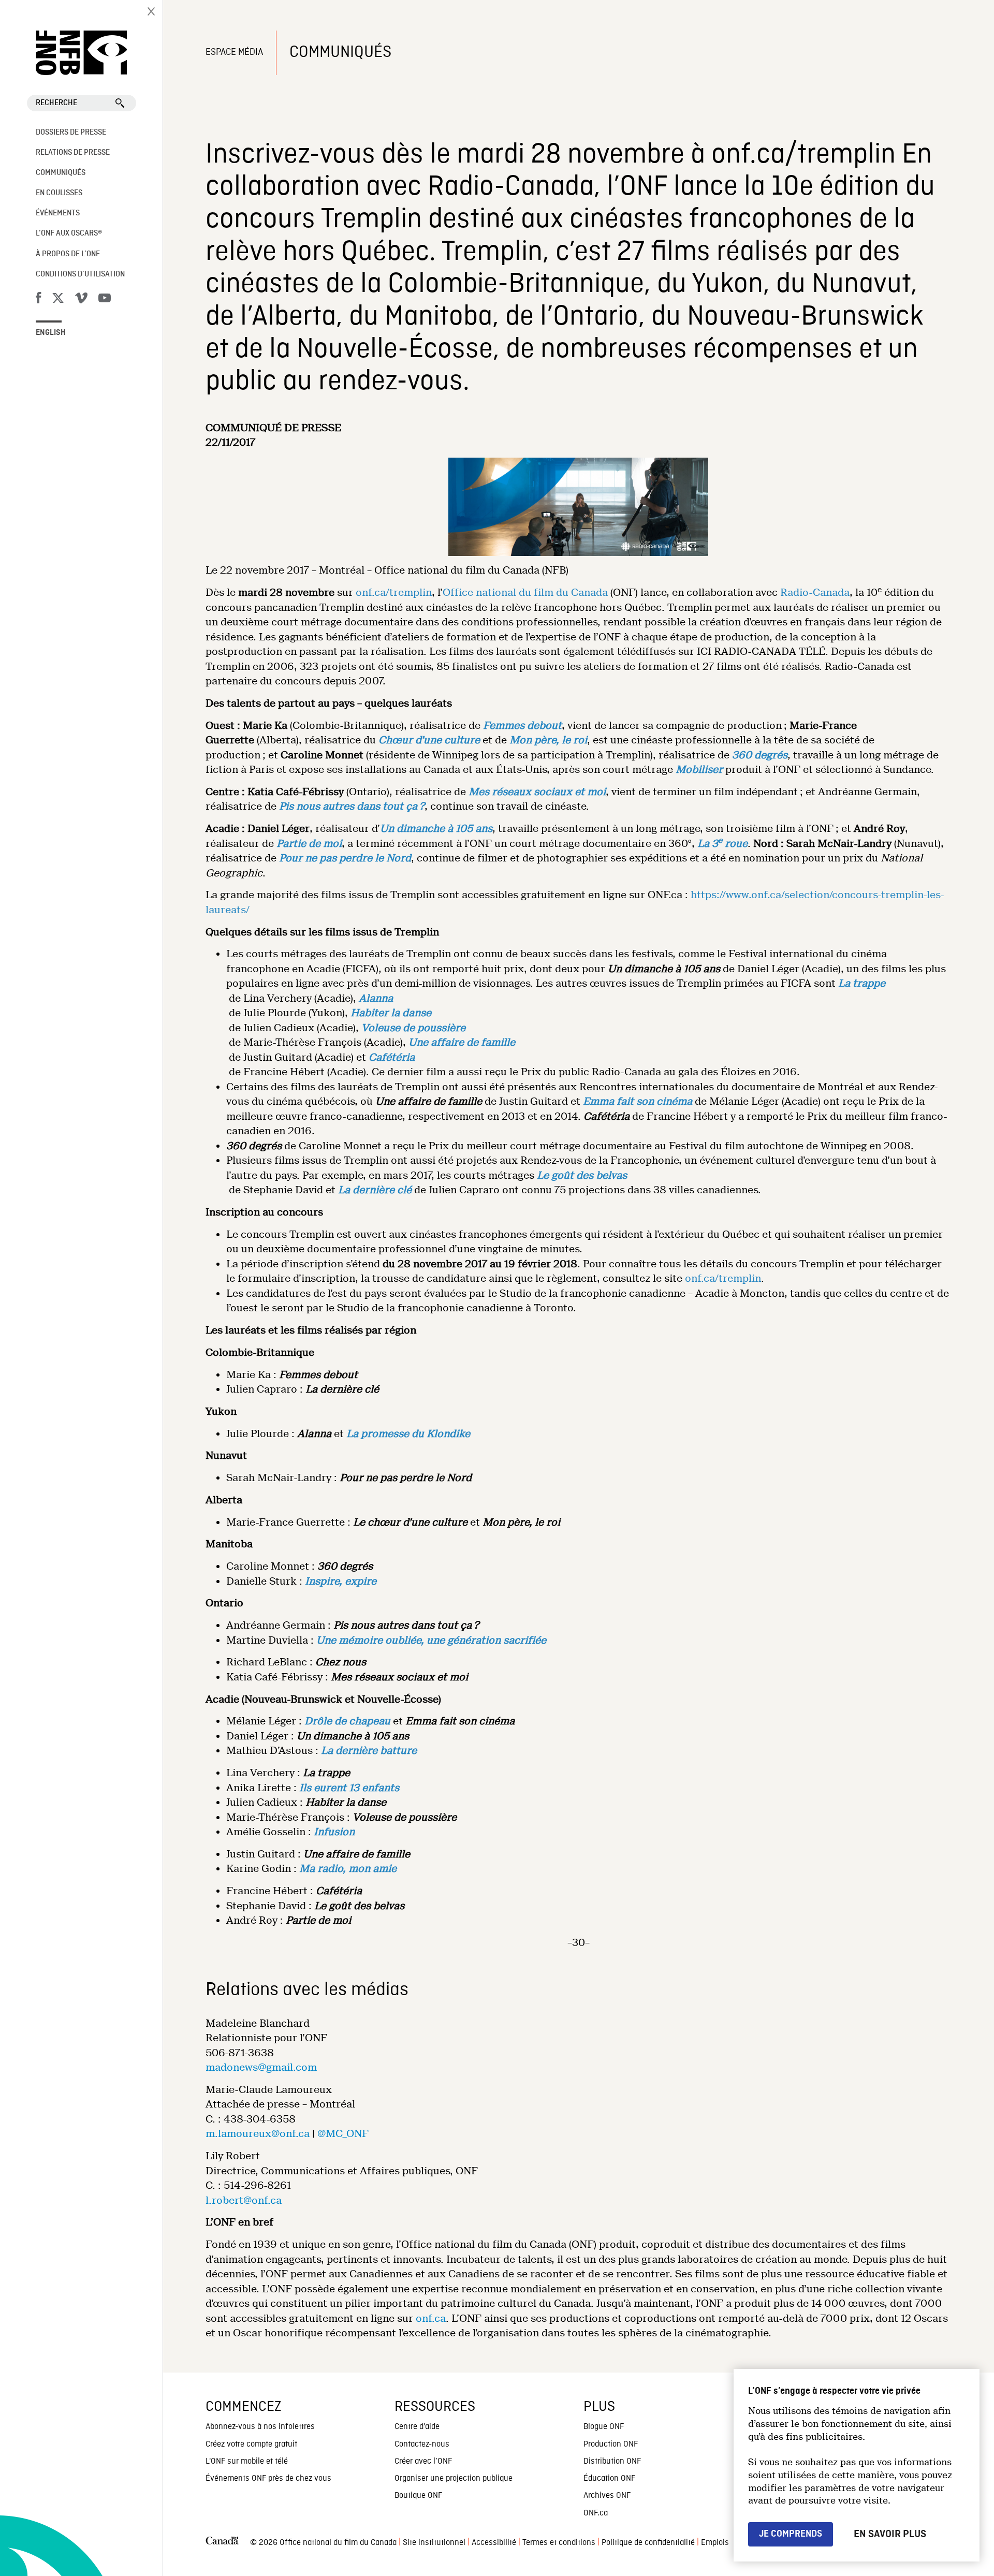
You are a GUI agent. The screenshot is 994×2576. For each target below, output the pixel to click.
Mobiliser (699, 770)
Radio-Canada (815, 592)
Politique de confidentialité (648, 2543)
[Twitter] (58, 300)
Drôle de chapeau (347, 1721)
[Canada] (222, 2543)
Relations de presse (73, 153)
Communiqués (61, 173)
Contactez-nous (422, 2445)
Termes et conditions (559, 2543)
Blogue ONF (604, 2427)
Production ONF (611, 2445)
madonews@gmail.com (261, 2067)
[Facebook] (38, 300)
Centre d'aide (417, 2427)
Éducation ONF (609, 2479)
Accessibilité (494, 2543)
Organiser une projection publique (454, 2479)
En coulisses (59, 193)
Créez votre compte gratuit (251, 2445)
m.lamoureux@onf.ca (258, 2134)
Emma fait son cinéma (638, 1101)
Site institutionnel (434, 2543)
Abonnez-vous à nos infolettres (260, 2427)
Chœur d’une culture (429, 740)
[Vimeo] (81, 300)
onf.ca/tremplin (394, 592)
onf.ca (431, 2318)
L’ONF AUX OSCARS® (69, 233)
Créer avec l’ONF (423, 2462)
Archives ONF (607, 2496)
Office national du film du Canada (525, 592)
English (51, 333)
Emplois (715, 2543)
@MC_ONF (343, 2134)
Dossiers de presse (71, 133)
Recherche (56, 103)
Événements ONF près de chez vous (268, 2479)
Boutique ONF (418, 2496)
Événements (58, 213)
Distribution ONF (612, 2462)
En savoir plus (890, 2534)
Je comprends (791, 2534)
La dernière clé (375, 1190)
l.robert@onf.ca (244, 2200)
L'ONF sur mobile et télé (247, 2462)
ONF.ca (596, 2513)
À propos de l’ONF (68, 254)
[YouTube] (105, 300)
